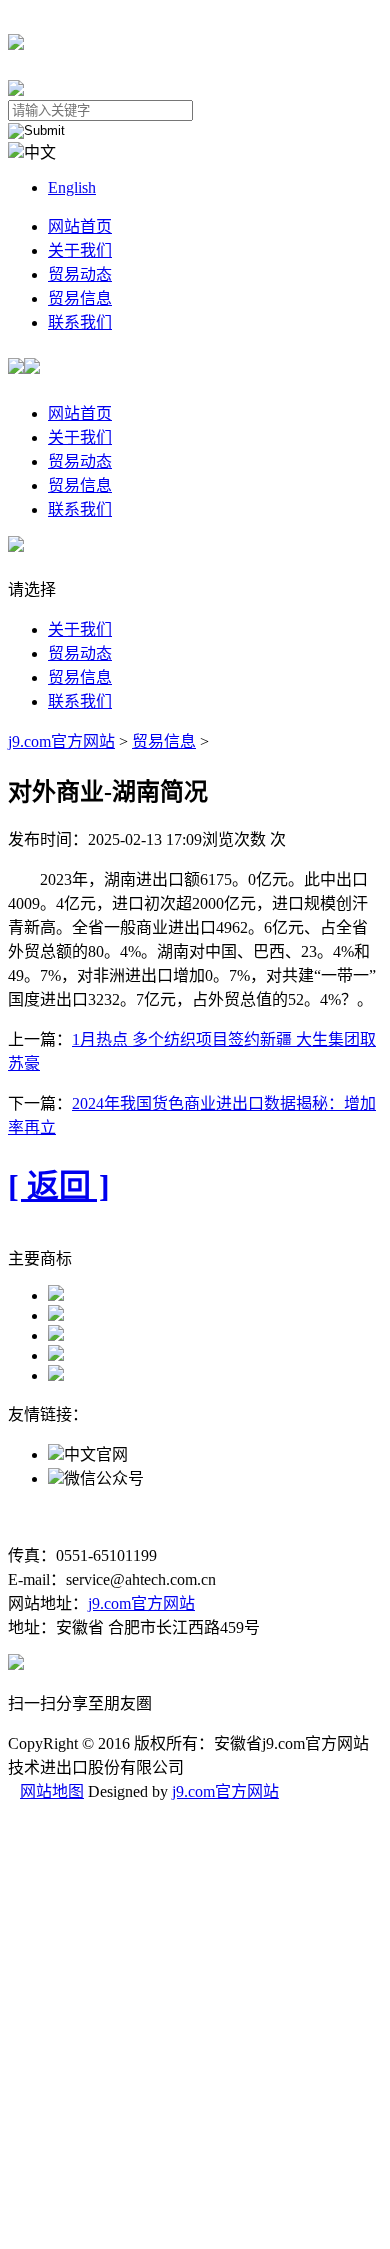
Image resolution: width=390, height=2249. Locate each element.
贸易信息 (80, 298)
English (72, 187)
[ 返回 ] (59, 1186)
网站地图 (52, 1791)
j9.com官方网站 (61, 741)
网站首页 (80, 226)
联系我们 (80, 322)
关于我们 (80, 250)
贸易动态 (80, 274)
